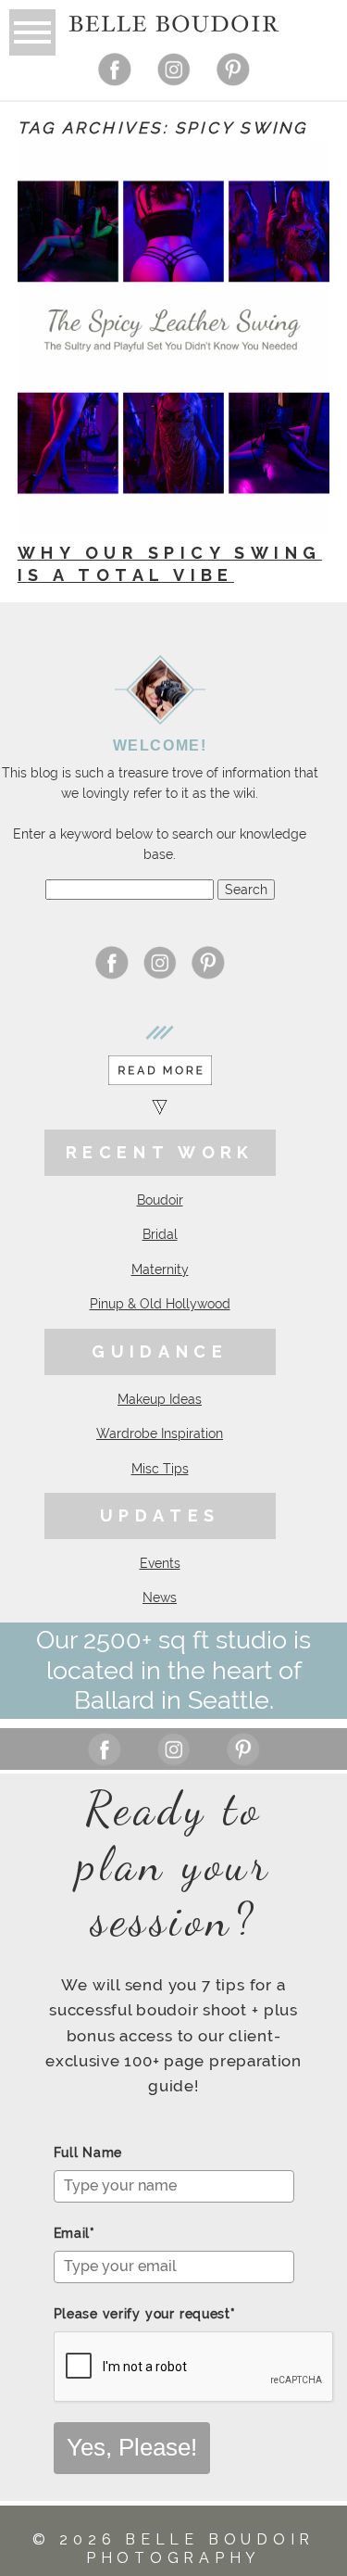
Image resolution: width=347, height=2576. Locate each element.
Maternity (160, 1269)
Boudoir (160, 1200)
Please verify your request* (145, 2314)
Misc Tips (160, 1469)
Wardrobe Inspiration (160, 1433)
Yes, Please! (132, 2447)
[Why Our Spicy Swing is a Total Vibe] (173, 337)
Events (160, 1563)
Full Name (88, 2153)
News (160, 1597)
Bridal (160, 1234)
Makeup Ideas (160, 1399)
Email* (74, 2233)
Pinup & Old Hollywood (160, 1304)
